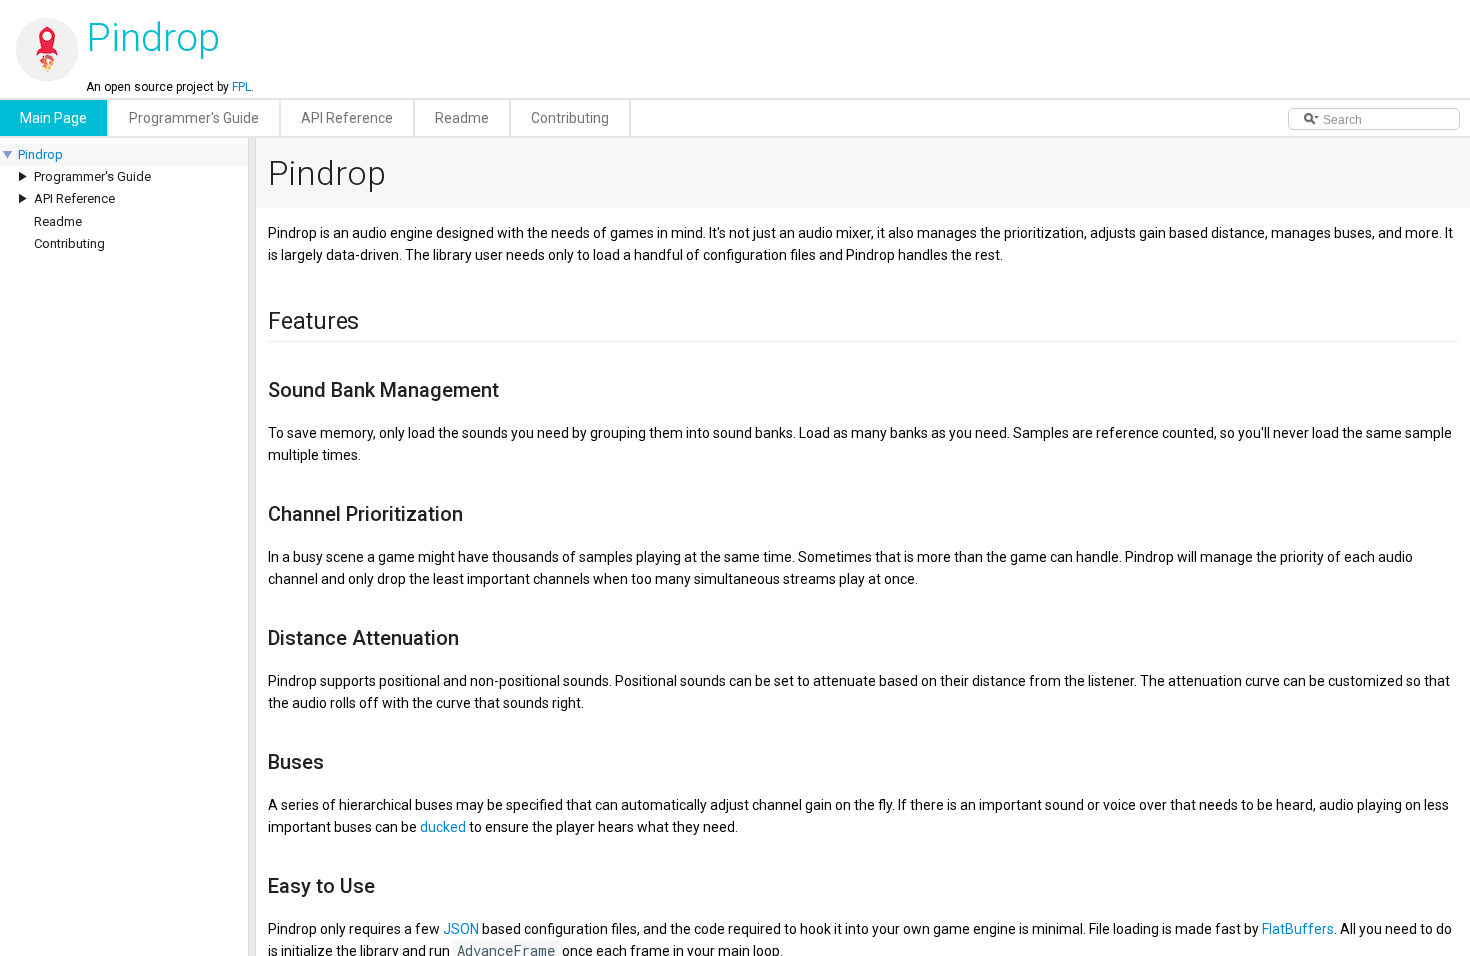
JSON (461, 929)
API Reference (74, 198)
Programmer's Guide (92, 176)
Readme (58, 221)
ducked (443, 827)
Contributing (69, 243)
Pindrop (40, 154)
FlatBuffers (1298, 929)
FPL (241, 87)
